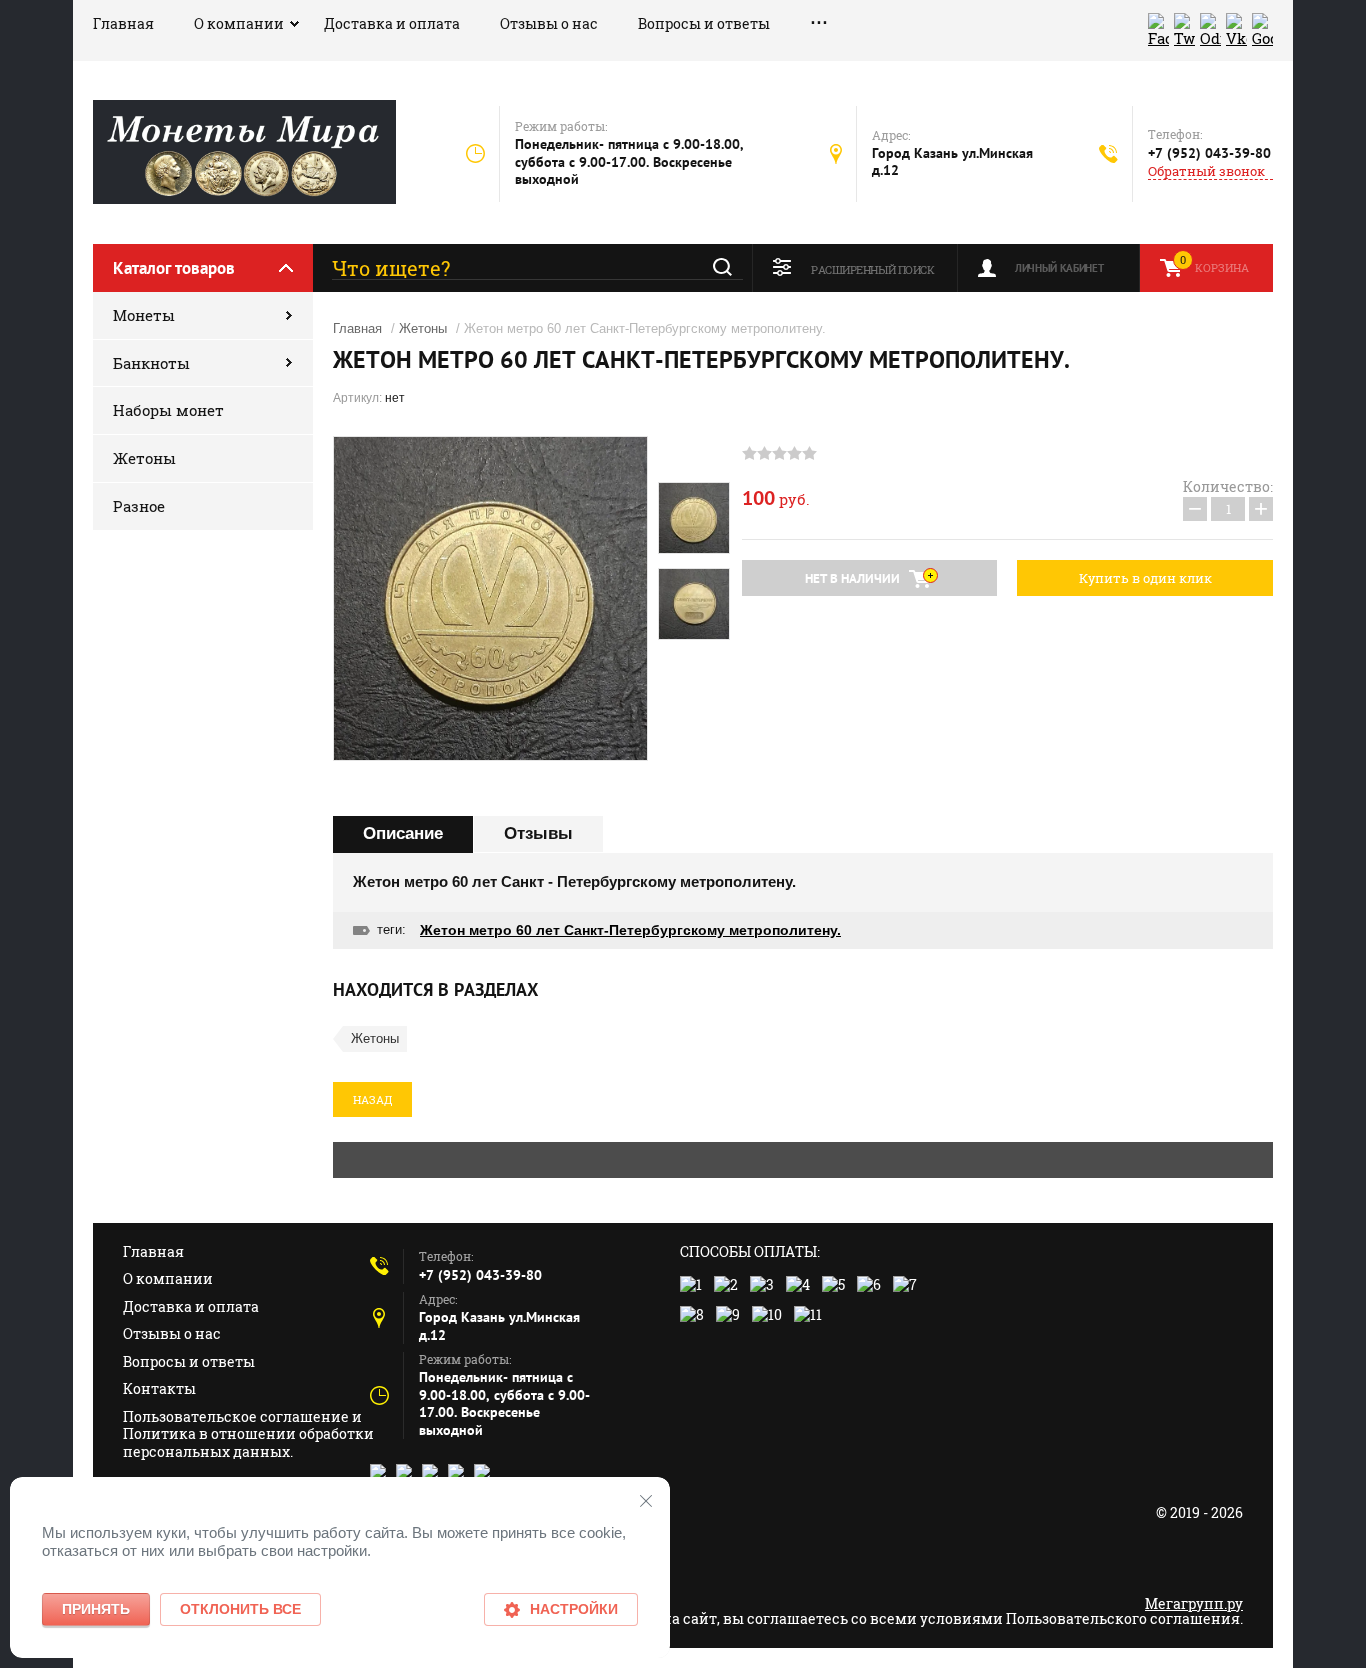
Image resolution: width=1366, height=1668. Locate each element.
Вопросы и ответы (704, 23)
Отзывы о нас (549, 23)
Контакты (159, 1388)
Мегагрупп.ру (1194, 1603)
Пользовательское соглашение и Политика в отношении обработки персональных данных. (248, 1434)
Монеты (144, 315)
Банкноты (151, 363)
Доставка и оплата (392, 23)
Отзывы (538, 833)
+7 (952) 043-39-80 (1209, 153)
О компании (239, 23)
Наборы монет (168, 410)
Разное (139, 506)
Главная (123, 23)
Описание (403, 833)
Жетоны (144, 458)
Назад (372, 1099)
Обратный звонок (1206, 171)
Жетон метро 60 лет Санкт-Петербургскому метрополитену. (630, 930)
